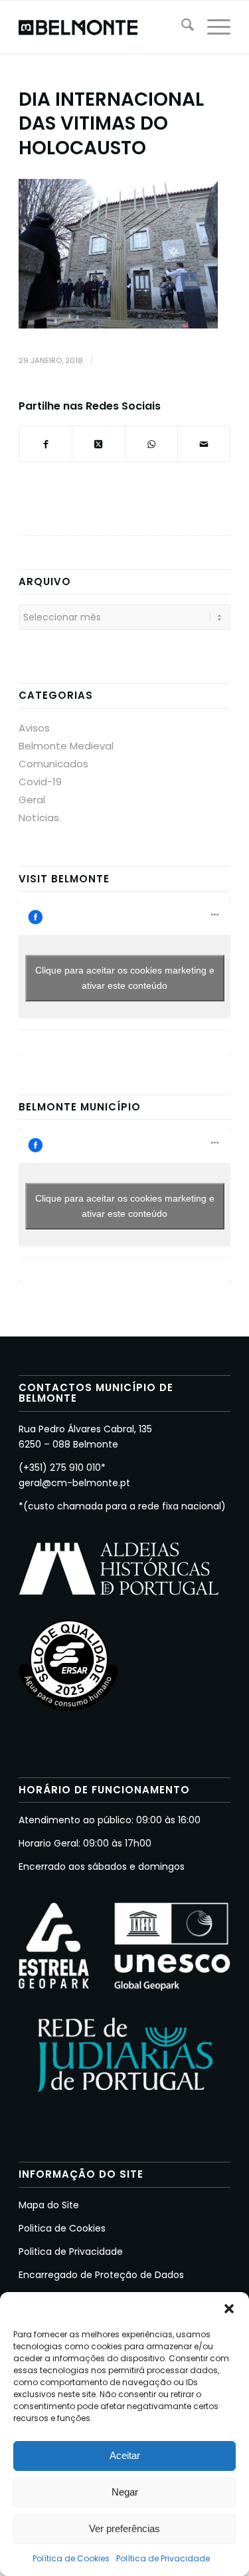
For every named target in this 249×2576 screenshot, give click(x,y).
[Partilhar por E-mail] (204, 444)
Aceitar (125, 2455)
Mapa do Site (49, 2205)
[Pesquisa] (181, 27)
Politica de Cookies (62, 2228)
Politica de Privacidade (71, 2252)
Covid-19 (40, 782)
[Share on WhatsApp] (151, 444)
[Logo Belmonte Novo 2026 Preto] (103, 27)
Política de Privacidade (163, 2558)
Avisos (34, 728)
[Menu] (212, 27)
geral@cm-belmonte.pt (74, 1483)
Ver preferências (124, 2528)
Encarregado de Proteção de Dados (101, 2275)
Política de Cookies (71, 2558)
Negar (125, 2492)
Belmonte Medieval (66, 746)
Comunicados (53, 764)
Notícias (39, 818)
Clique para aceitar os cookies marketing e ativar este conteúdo (125, 978)
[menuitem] (181, 27)
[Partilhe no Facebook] (45, 444)
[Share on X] (98, 444)
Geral (32, 800)
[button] (229, 2309)
